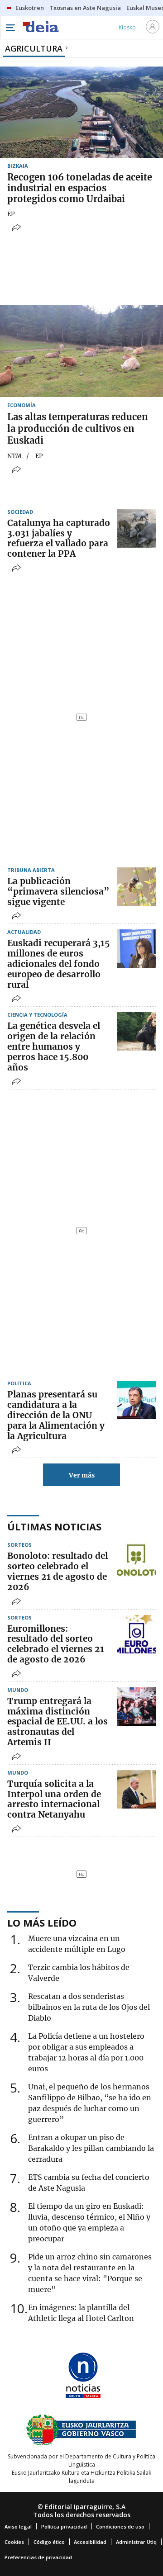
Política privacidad (64, 2526)
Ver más (82, 1475)
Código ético (49, 2542)
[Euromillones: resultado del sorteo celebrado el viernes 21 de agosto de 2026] (137, 1634)
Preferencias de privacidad (38, 2557)
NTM (14, 456)
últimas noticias (54, 1526)
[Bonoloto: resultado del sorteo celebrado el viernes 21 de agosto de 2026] (137, 1561)
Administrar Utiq (136, 2542)
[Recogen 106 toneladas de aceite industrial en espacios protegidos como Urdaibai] (81, 112)
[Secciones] (10, 28)
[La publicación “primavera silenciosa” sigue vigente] (137, 887)
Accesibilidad (90, 2542)
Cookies (14, 2542)
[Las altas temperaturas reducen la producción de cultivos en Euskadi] (81, 351)
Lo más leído (42, 1923)
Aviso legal (18, 2526)
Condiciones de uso (120, 2526)
